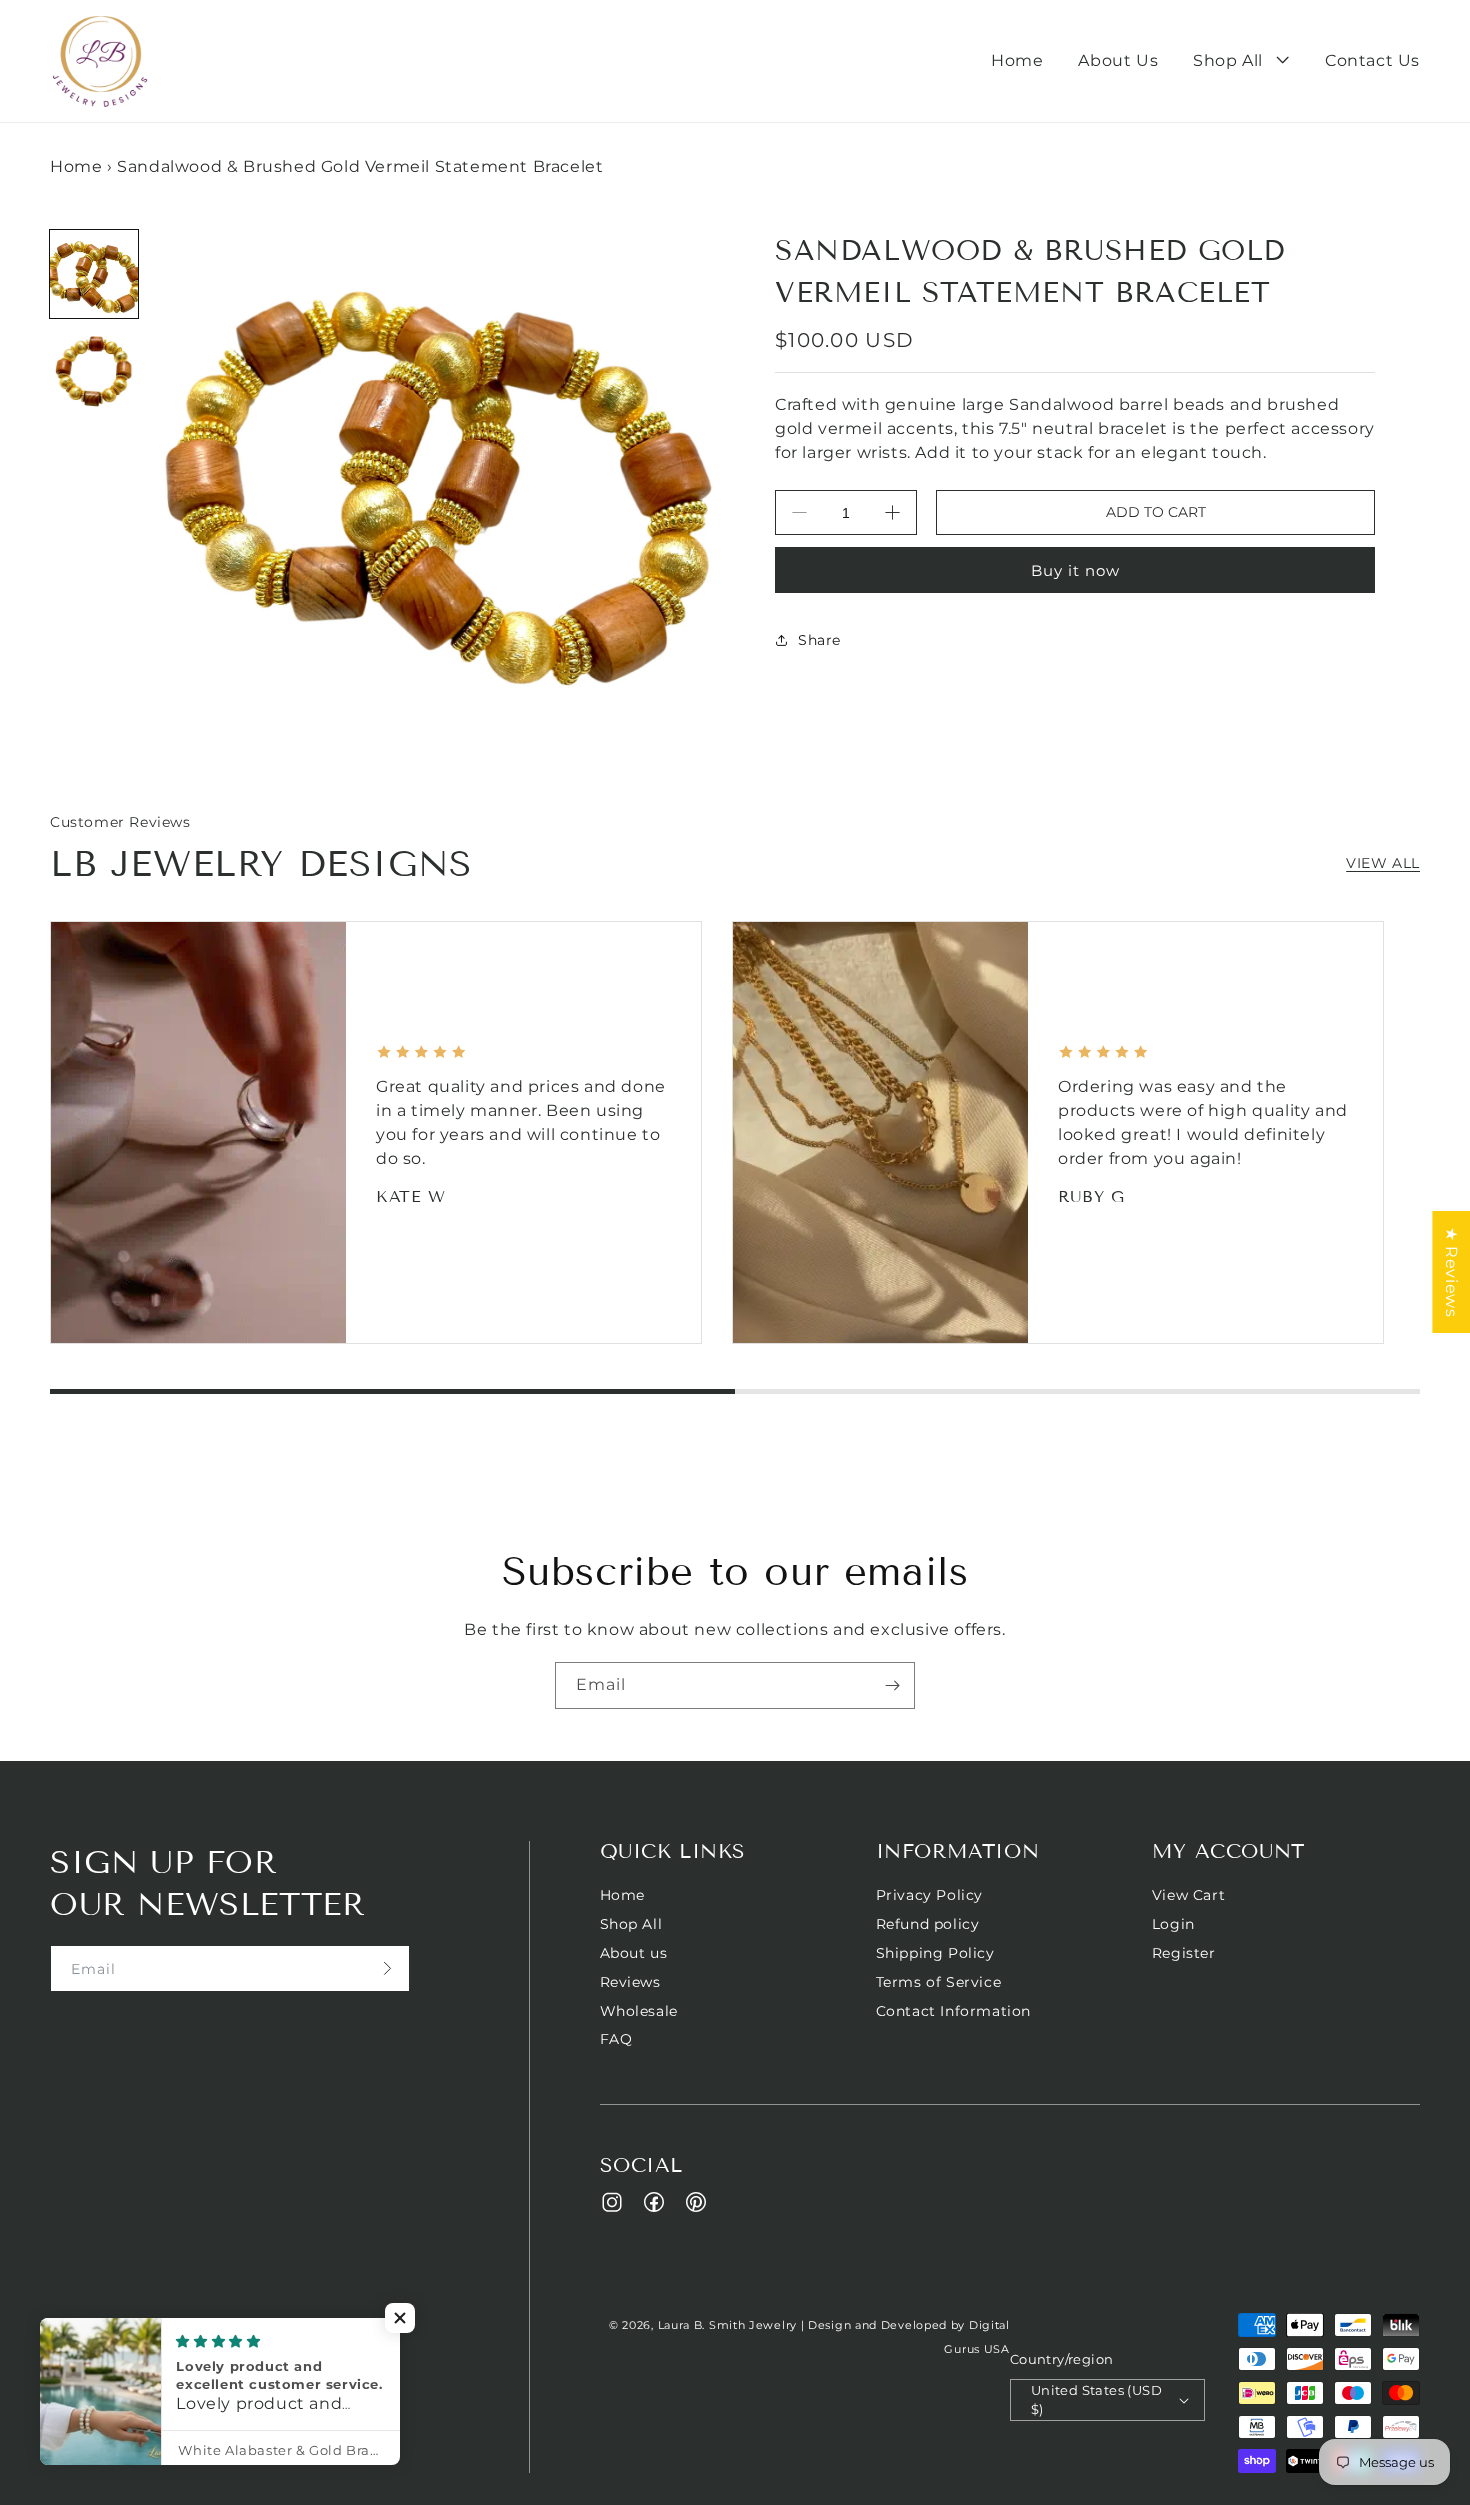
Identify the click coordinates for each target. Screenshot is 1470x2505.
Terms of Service (939, 1982)
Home (76, 166)
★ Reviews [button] (1451, 1271)
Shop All (631, 1924)
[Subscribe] (892, 1685)
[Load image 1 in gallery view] (94, 274)
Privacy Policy (929, 1895)
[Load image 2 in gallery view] (94, 372)
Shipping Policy (935, 1953)
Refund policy (928, 1924)
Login (1173, 1924)
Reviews (630, 1982)
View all (1383, 863)
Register (1184, 1953)
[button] (1241, 61)
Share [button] (819, 639)
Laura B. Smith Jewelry (727, 2325)
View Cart (1188, 1895)
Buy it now (1075, 570)
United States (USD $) (1096, 2400)
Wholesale (639, 2011)
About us (634, 1953)
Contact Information (953, 2011)
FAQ (616, 2039)
